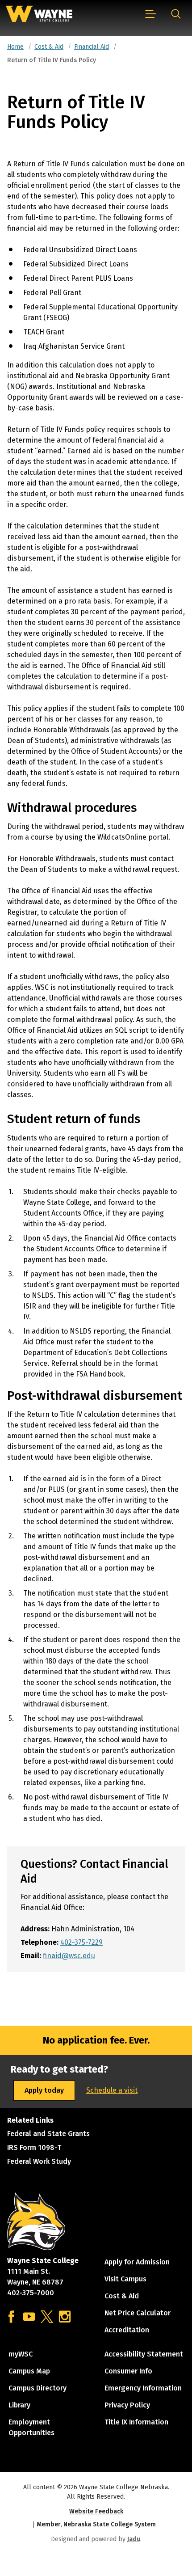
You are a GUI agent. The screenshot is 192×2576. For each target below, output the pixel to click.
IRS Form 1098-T (34, 2147)
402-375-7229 (81, 1942)
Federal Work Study (39, 2161)
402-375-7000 (31, 2293)
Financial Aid (92, 47)
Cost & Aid (49, 47)
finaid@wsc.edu (69, 1956)
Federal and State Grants (48, 2134)
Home (15, 47)
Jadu (134, 2539)
